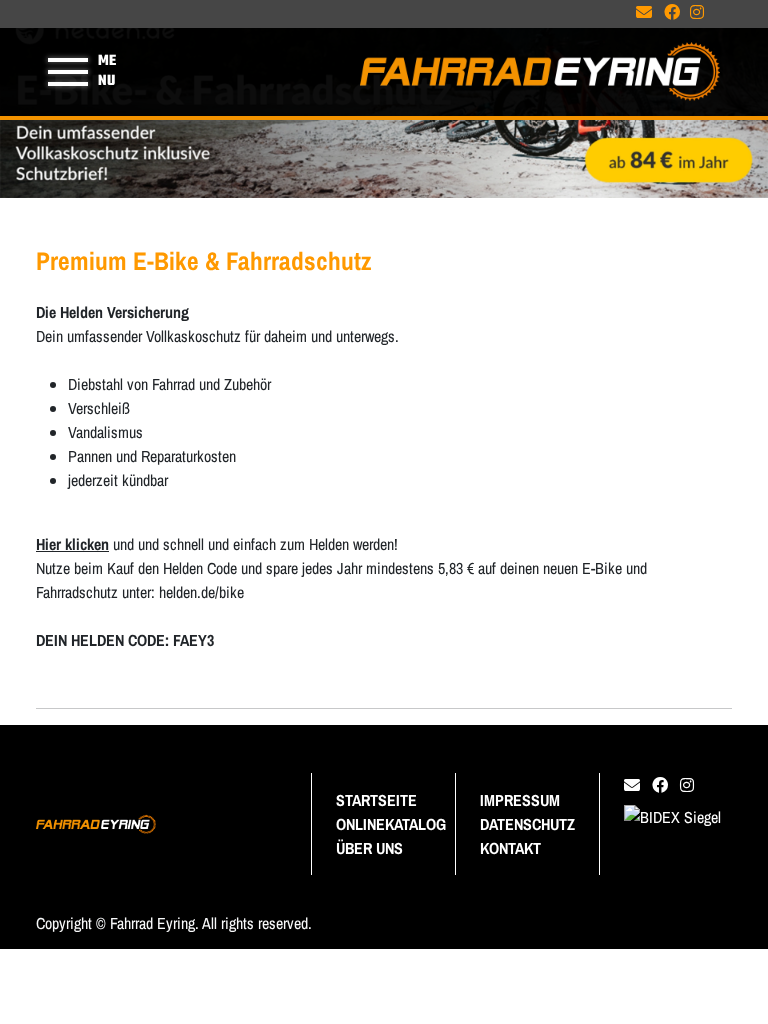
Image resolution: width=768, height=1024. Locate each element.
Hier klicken (72, 544)
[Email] (636, 785)
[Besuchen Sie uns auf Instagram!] (701, 14)
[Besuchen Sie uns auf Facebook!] (677, 14)
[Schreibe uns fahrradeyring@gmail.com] (648, 14)
